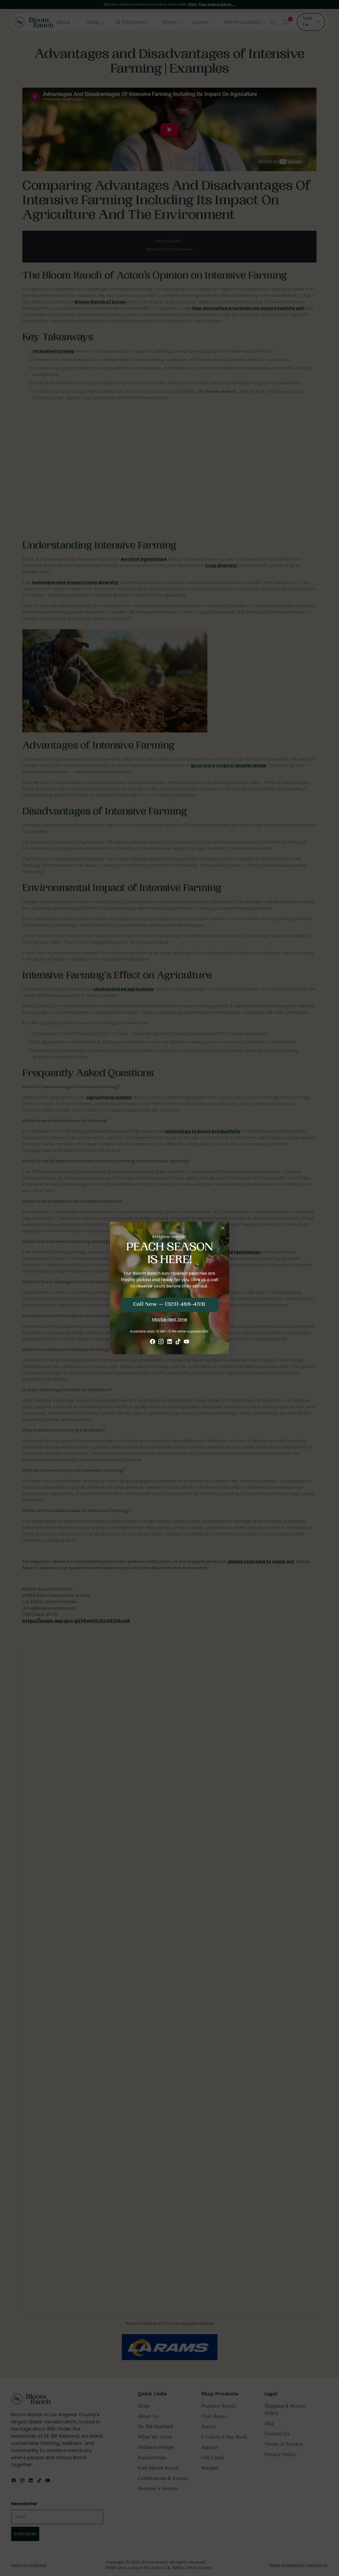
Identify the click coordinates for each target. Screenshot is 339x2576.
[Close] (223, 1228)
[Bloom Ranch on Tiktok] (178, 1342)
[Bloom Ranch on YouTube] (186, 1342)
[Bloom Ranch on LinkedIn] (169, 1342)
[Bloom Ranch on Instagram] (161, 1342)
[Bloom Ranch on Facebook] (153, 1342)
